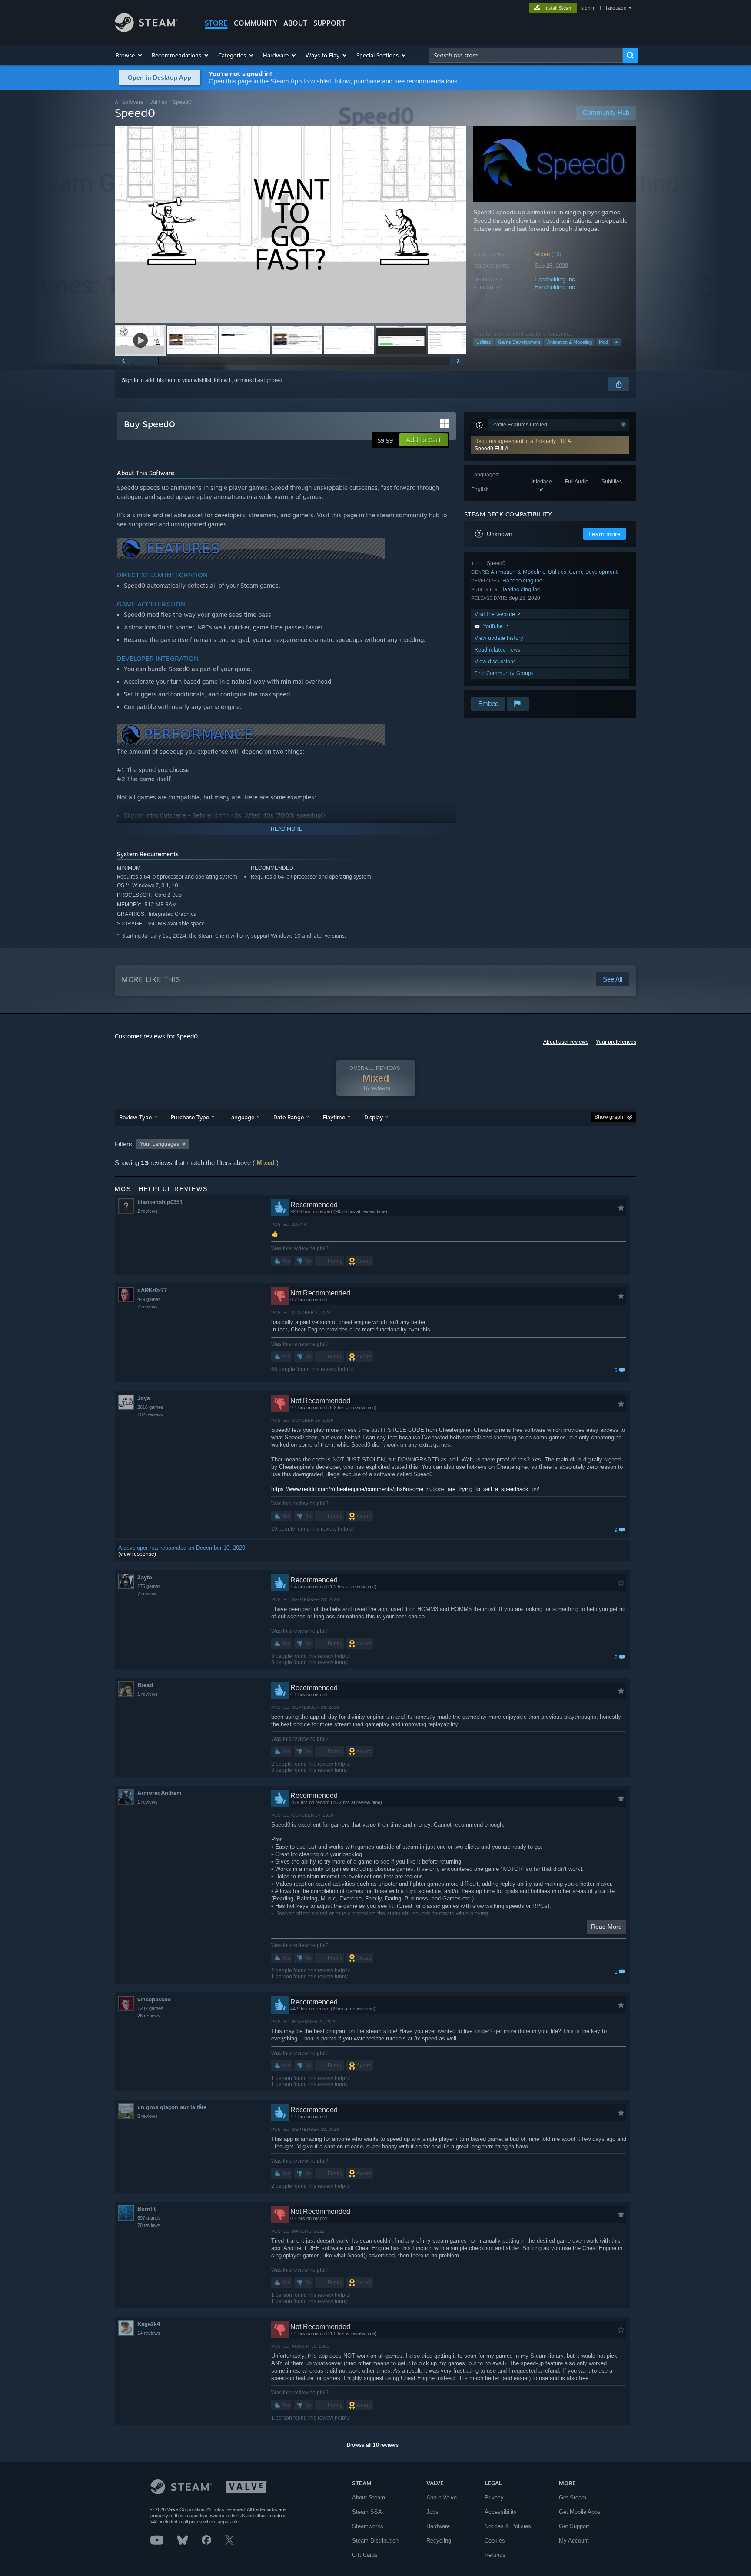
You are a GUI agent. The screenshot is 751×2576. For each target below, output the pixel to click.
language (616, 8)
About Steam (369, 2498)
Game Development (519, 342)
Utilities (158, 102)
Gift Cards (365, 2555)
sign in (588, 8)
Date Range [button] (289, 1117)
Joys (144, 1398)
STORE (216, 23)
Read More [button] (606, 1927)
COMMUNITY (256, 23)
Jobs (432, 2512)
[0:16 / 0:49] (291, 225)
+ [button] (616, 342)
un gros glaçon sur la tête (172, 2107)
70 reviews (149, 2225)
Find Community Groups (504, 673)
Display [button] (374, 1117)
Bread (145, 1685)
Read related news (497, 650)
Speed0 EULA (492, 449)
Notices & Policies (508, 2526)
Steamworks (368, 2526)
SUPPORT (329, 23)
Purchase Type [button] (190, 1117)
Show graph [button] (609, 1117)
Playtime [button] (334, 1117)
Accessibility (501, 2512)
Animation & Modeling (570, 342)
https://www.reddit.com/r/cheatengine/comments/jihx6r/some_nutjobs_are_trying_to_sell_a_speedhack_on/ (405, 1489)
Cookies (495, 2541)
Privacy (494, 2498)
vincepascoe (154, 1999)
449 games (149, 1299)
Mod (603, 342)
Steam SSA (367, 2512)
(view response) (137, 1554)
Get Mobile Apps (580, 2512)
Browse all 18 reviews (373, 2445)
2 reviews (148, 1211)
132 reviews (150, 1414)
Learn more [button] (605, 534)
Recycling (439, 2541)
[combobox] (526, 55)
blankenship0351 (160, 1202)
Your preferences (616, 1042)
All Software (129, 102)
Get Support (574, 2526)
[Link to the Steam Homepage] (146, 30)
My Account (574, 2541)
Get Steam (573, 2498)
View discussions (495, 661)
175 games (149, 1586)
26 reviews (149, 2016)
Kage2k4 (149, 2324)
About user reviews (566, 1042)
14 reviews (149, 2333)
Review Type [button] (135, 1117)
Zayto (145, 1577)
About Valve (442, 2498)
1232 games (150, 2008)
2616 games (150, 1407)
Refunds (495, 2555)
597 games (149, 2218)
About (295, 23)
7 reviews (148, 1307)
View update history (499, 638)
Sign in (130, 380)
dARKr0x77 (152, 1290)
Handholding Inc (555, 279)
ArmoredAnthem (160, 1793)
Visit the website (496, 614)
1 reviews (148, 1694)
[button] (129, 55)
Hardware (438, 2526)
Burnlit (146, 2209)
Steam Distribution (375, 2541)
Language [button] (241, 1117)
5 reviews (148, 2116)
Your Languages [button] (160, 1144)
